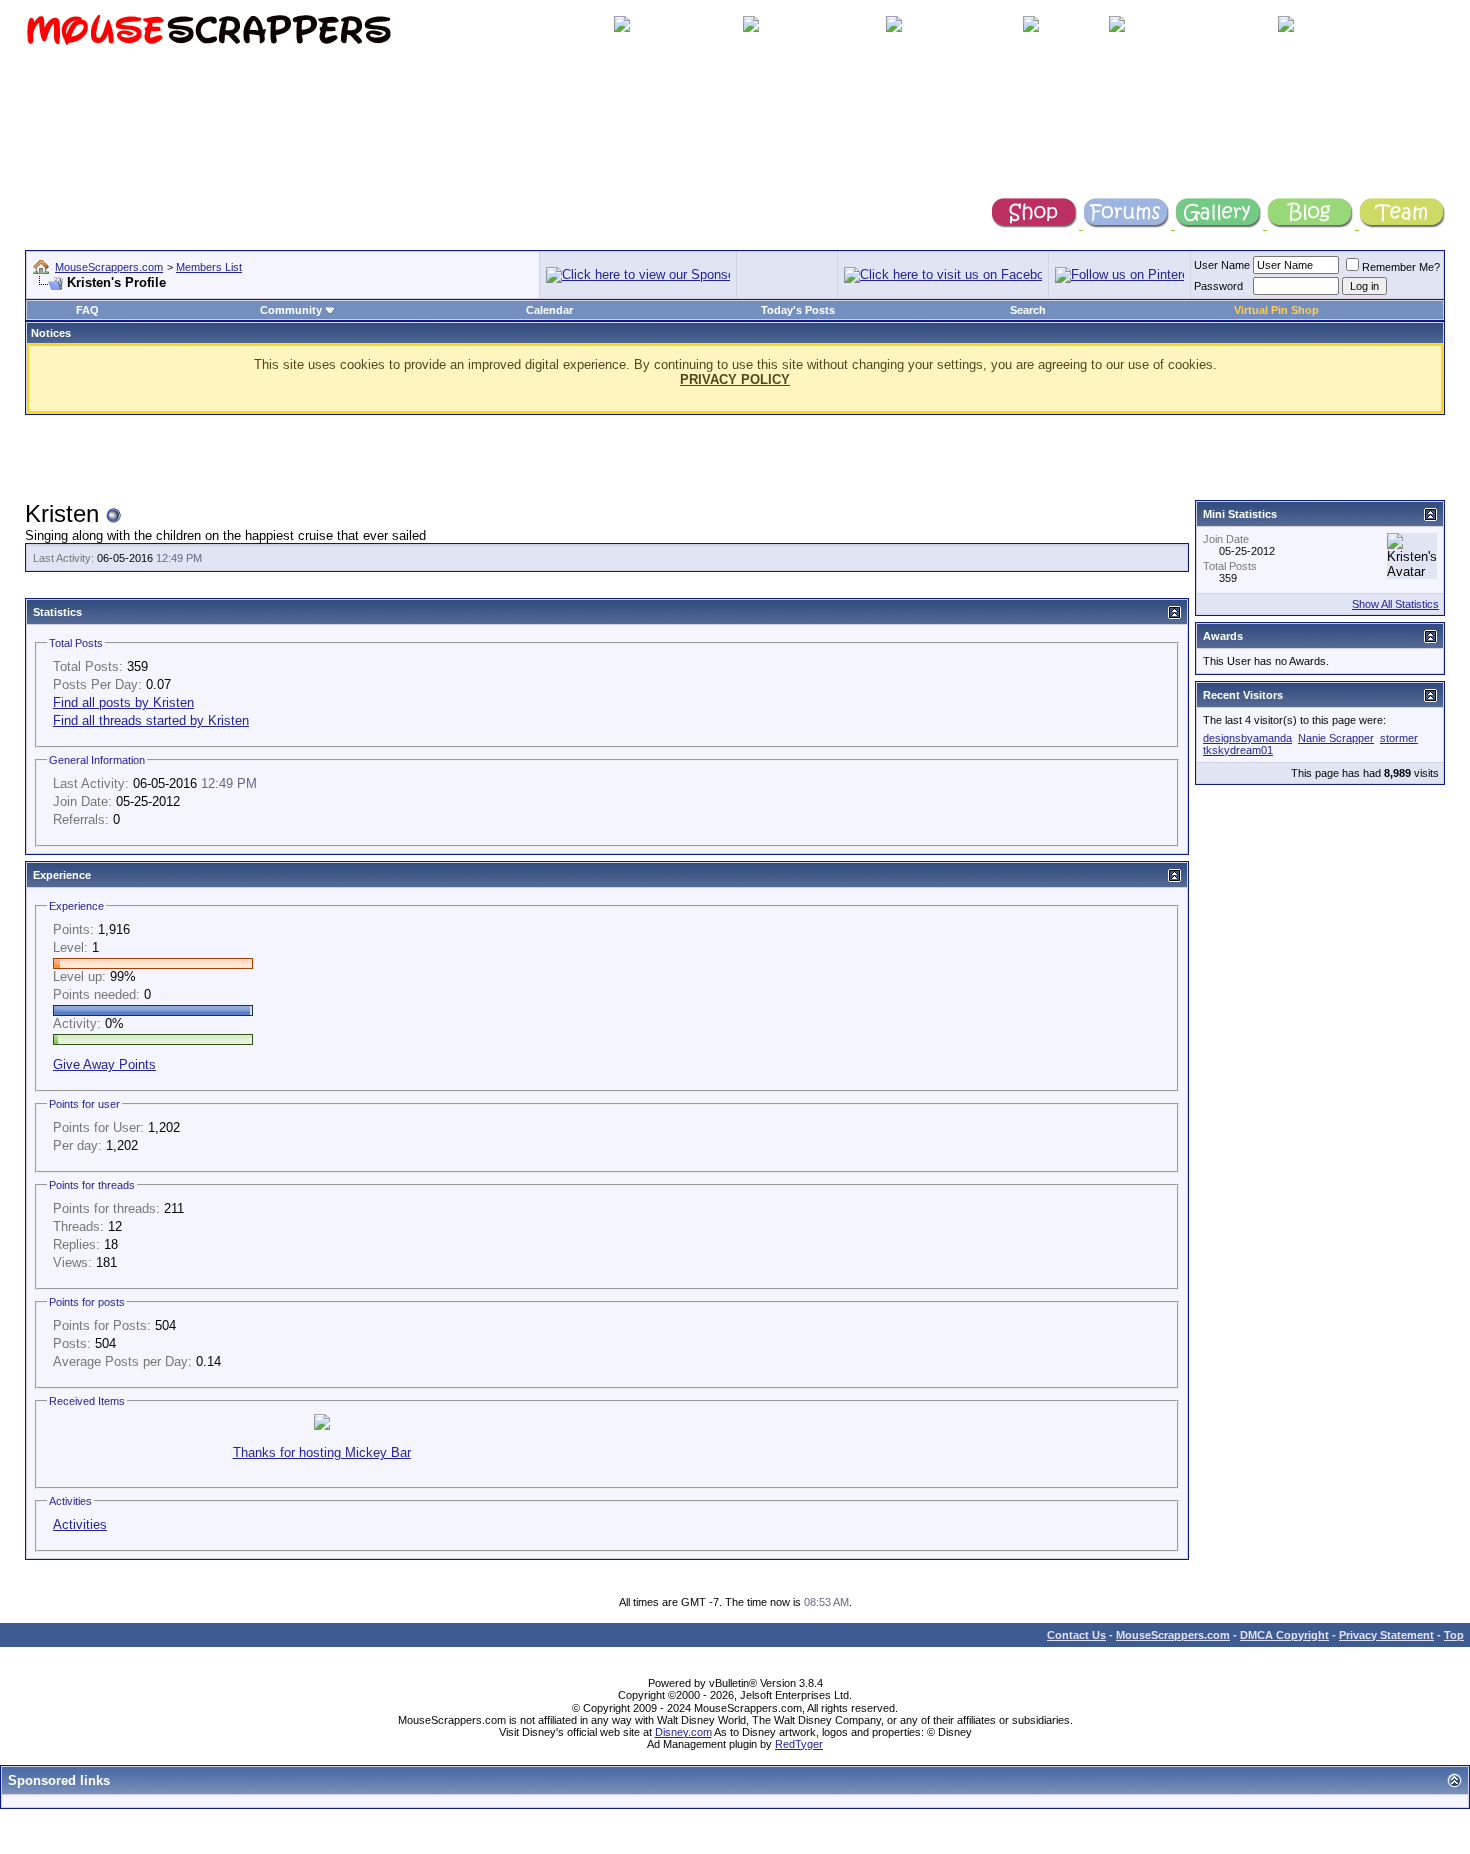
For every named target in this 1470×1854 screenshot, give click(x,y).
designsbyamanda (1247, 738)
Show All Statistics (1395, 604)
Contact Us (1076, 1635)
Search (1028, 310)
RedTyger (799, 1744)
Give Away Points (104, 1064)
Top (1454, 1635)
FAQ (87, 310)
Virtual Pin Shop (1276, 310)
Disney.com (683, 1732)
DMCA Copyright (1284, 1635)
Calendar (549, 310)
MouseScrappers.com (109, 267)
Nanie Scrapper (1336, 738)
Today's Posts (798, 310)
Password (1218, 286)
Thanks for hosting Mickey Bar (322, 1452)
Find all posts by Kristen (123, 702)
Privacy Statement (1386, 1635)
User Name (1222, 265)
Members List (209, 267)
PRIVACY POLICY (735, 379)
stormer (1399, 738)
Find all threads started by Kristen (151, 720)
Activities (80, 1524)
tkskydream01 (1238, 750)
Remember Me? (1401, 267)
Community (291, 310)
